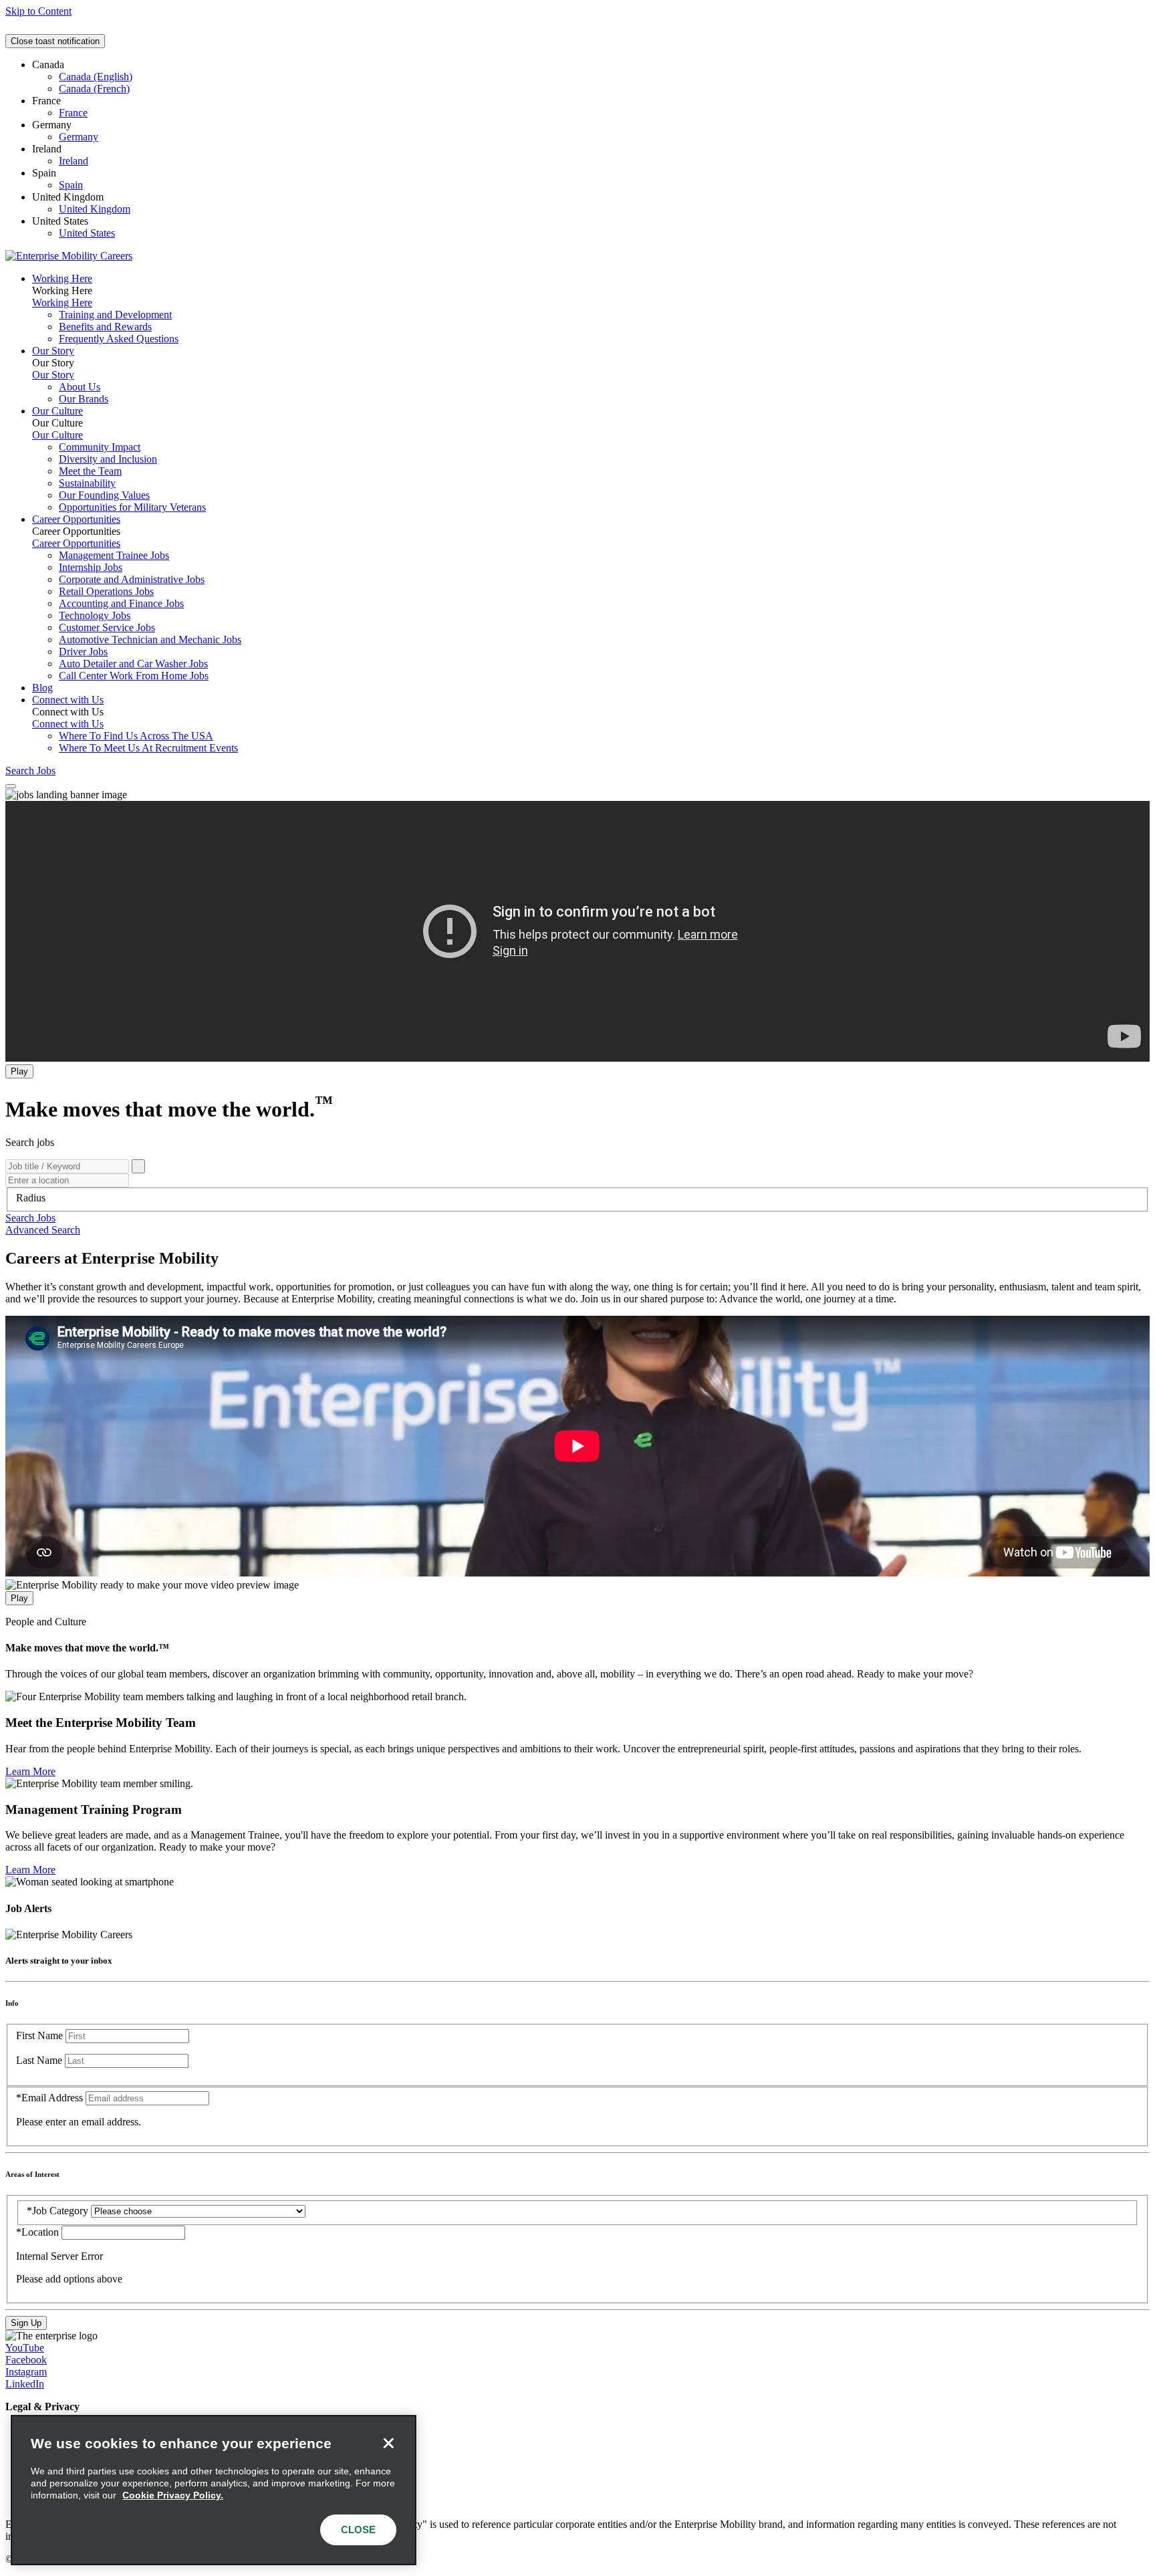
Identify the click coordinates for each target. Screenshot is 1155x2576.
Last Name (39, 2060)
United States (87, 233)
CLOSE (358, 2530)
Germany (79, 137)
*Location (39, 2232)
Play (19, 1071)
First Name (39, 2035)
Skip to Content (38, 11)
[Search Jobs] (138, 1166)
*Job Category (57, 2211)
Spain (71, 185)
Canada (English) (96, 77)
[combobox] (577, 1198)
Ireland (74, 161)
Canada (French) (94, 89)
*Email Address (49, 2098)
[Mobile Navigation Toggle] (11, 786)
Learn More (30, 1771)
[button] (30, 1218)
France (73, 113)
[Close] (388, 2443)
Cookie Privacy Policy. (173, 2495)
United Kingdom (95, 209)
